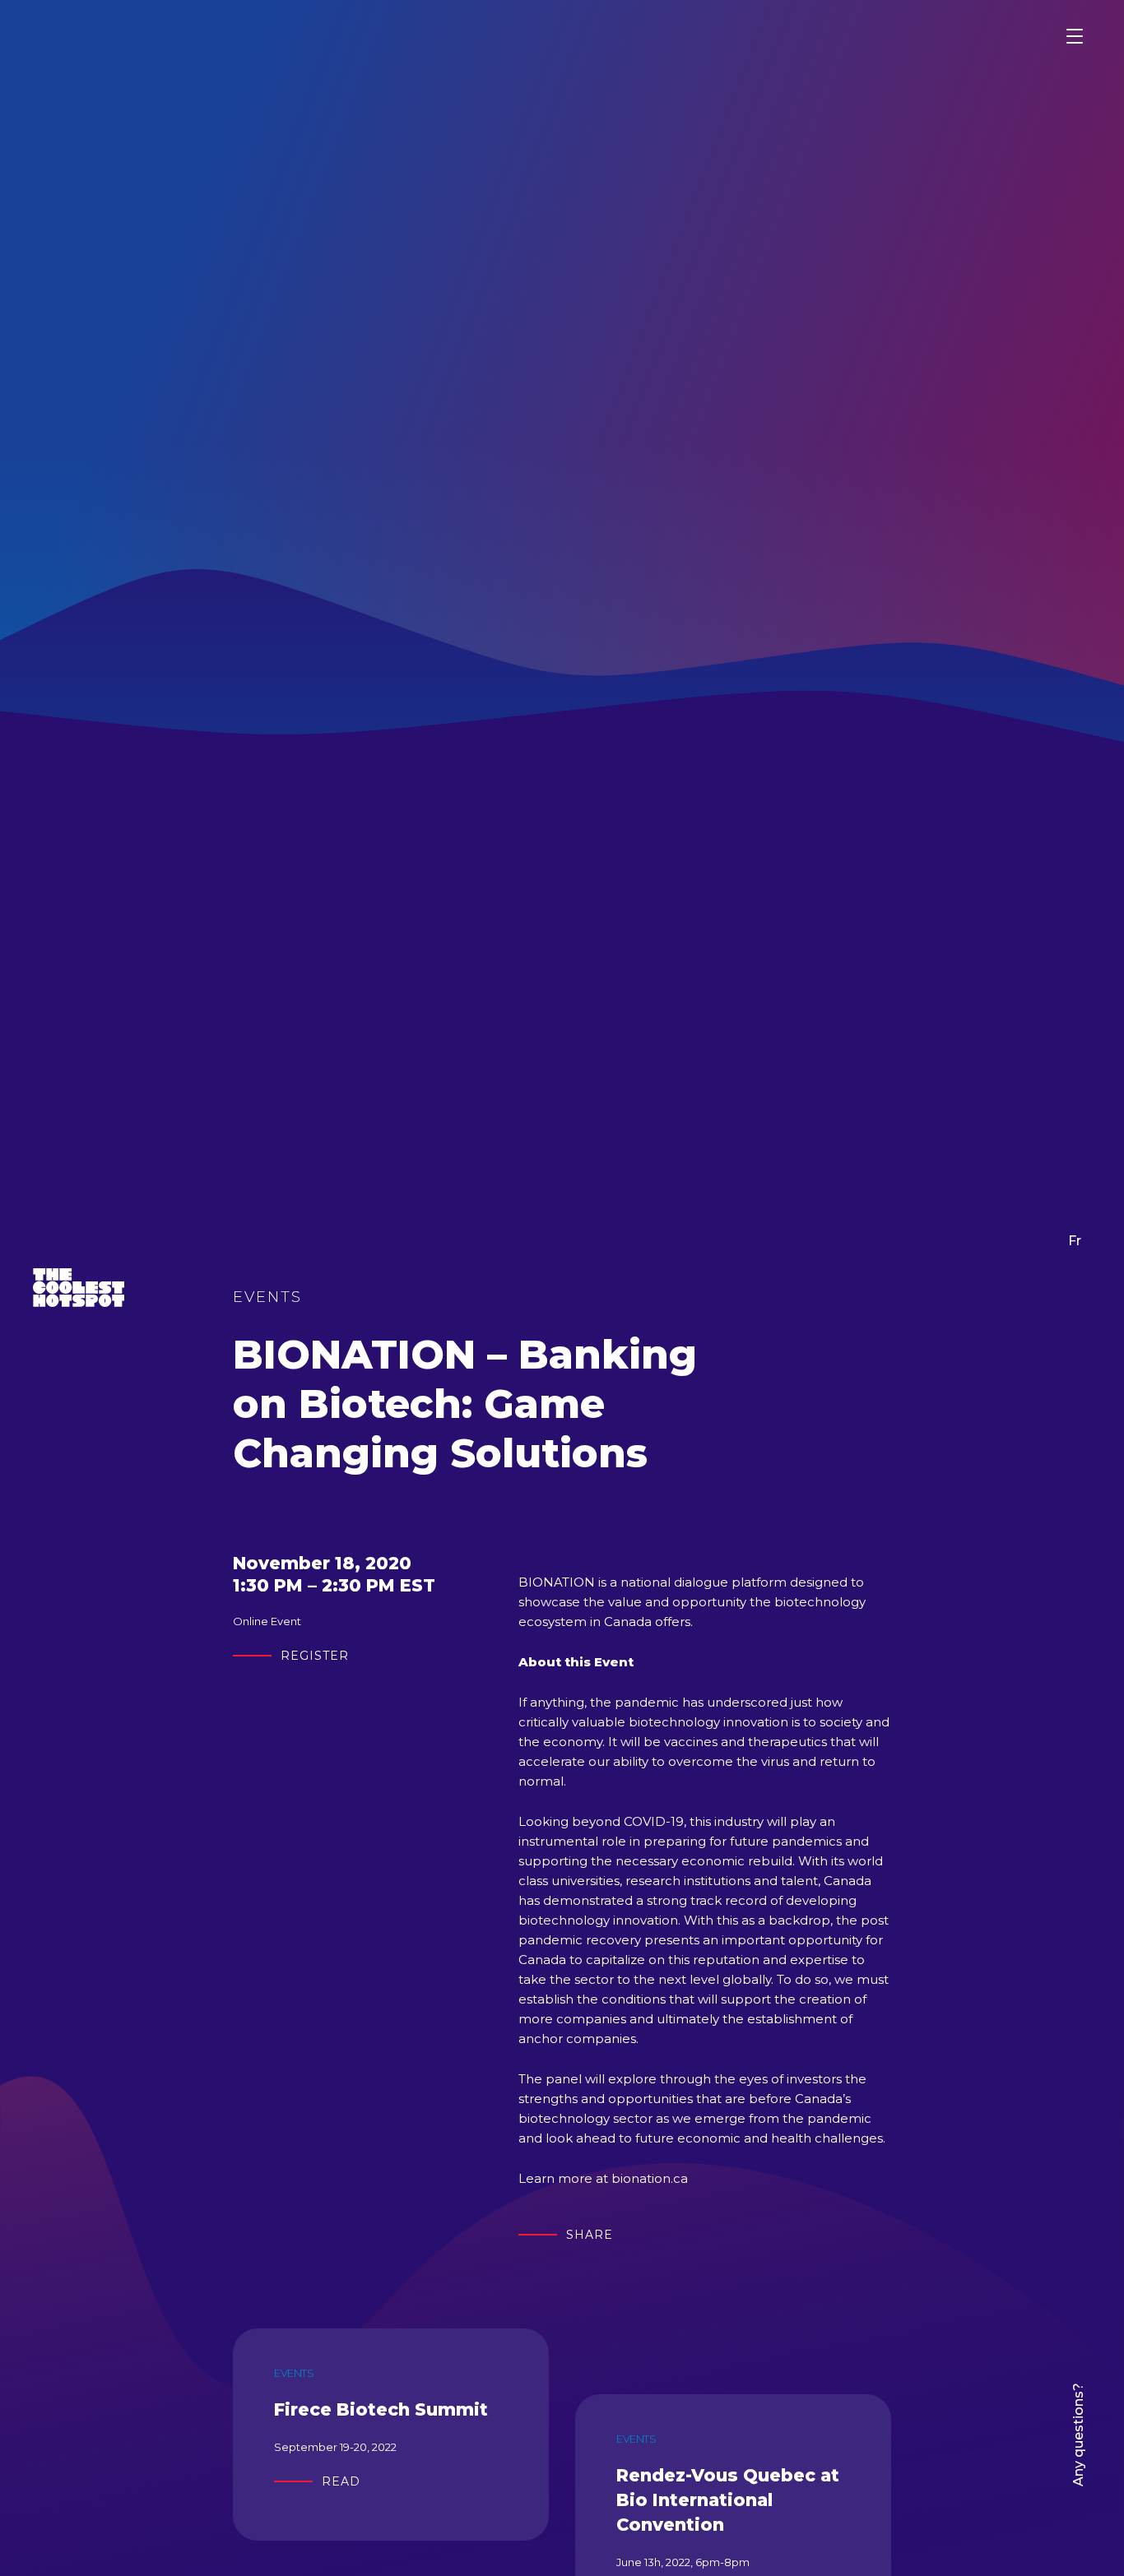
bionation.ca (650, 2178)
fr (1075, 1241)
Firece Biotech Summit (381, 2409)
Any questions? (1078, 2435)
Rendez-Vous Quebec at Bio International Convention (728, 2500)
